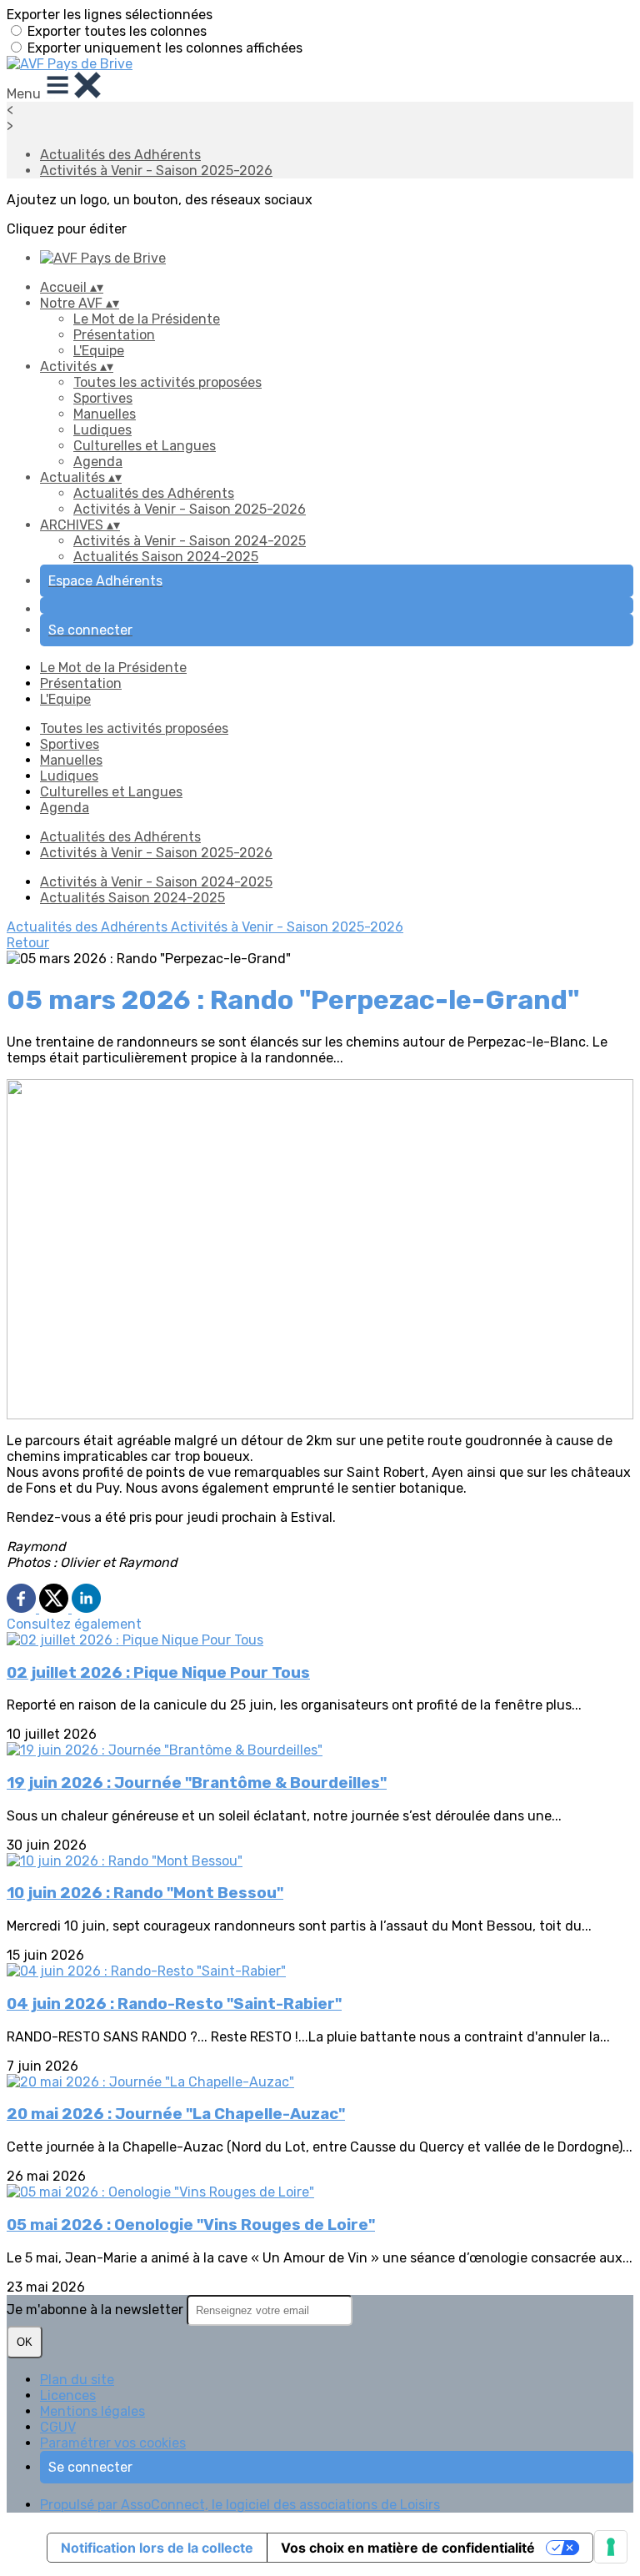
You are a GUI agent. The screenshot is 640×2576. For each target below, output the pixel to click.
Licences (68, 2395)
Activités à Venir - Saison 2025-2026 (156, 171)
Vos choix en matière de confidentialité (408, 2548)
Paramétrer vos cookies (113, 2443)
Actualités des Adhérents (120, 155)
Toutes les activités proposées (167, 382)
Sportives (103, 398)
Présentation (114, 335)
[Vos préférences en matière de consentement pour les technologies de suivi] (611, 2547)
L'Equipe (99, 351)
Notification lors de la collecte (157, 2548)
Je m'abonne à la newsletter (97, 2310)
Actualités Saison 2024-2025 (166, 557)
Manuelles (105, 414)
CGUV (58, 2427)
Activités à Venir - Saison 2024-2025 (190, 541)
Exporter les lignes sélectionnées (110, 15)
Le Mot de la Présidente (147, 319)
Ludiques (102, 430)
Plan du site (77, 2380)
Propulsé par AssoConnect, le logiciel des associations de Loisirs (240, 2505)
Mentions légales (92, 2411)
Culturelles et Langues (145, 446)
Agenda (98, 462)
